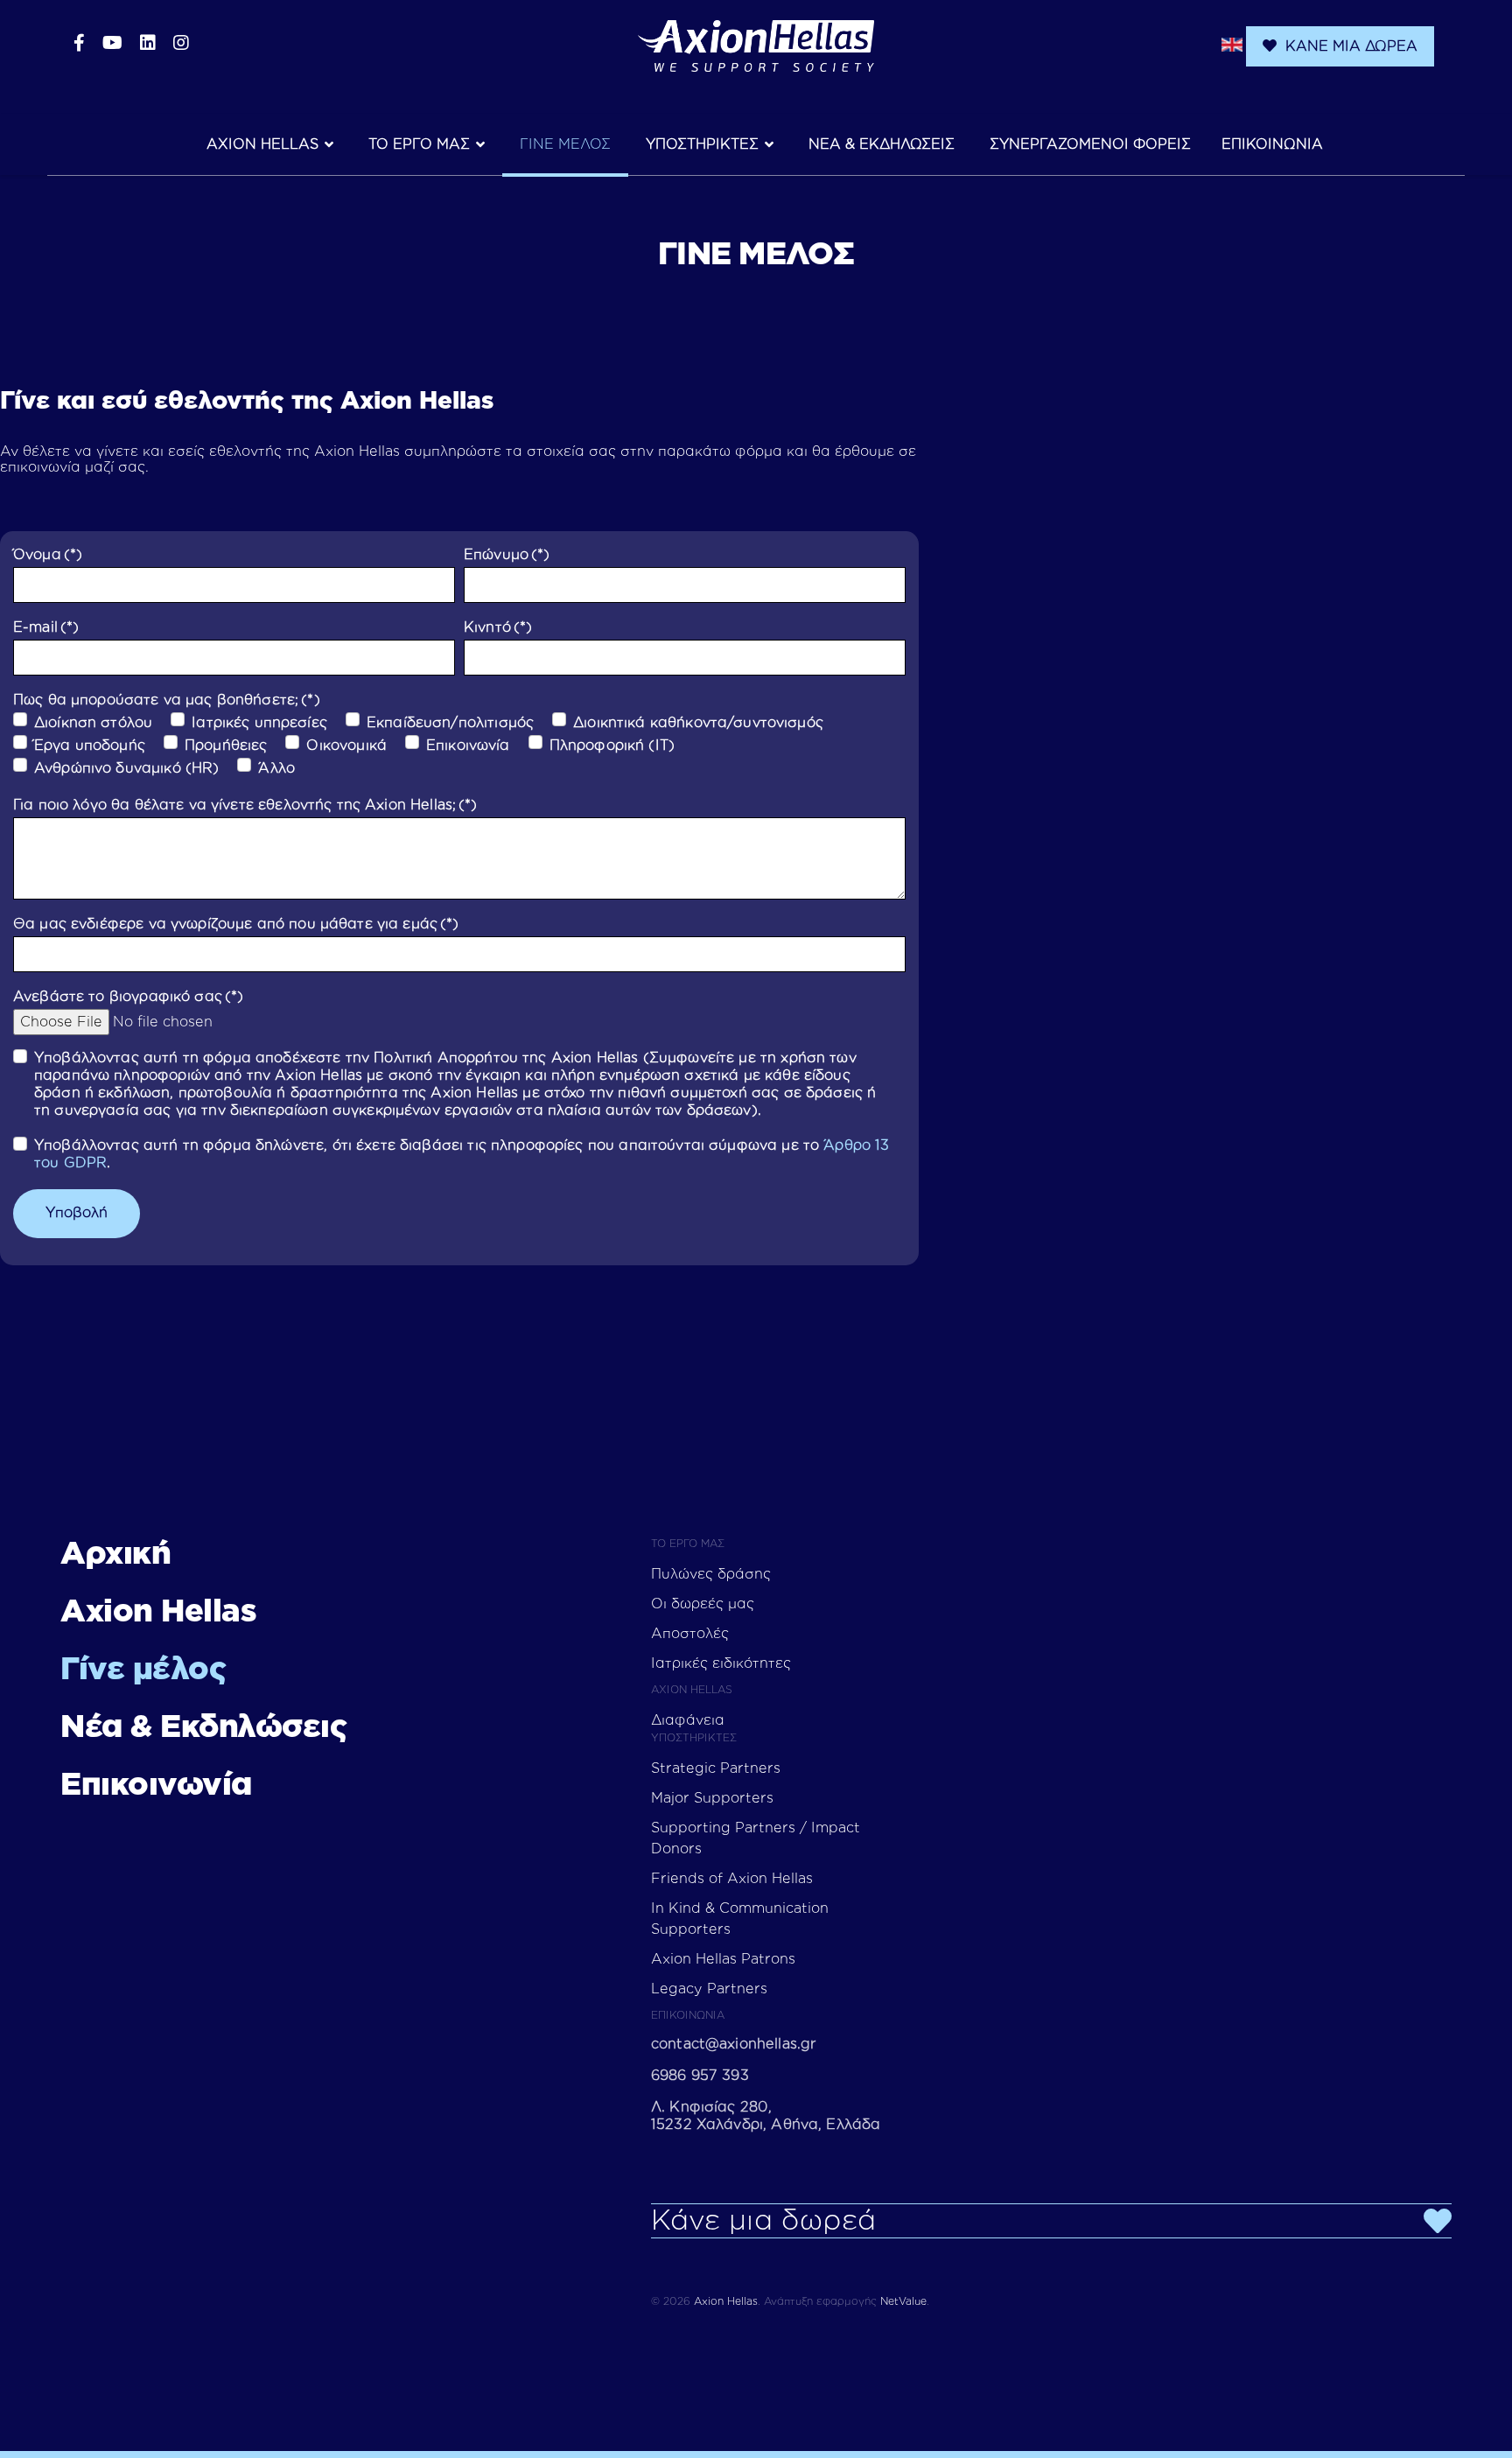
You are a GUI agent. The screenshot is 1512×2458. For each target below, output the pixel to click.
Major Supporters (712, 1798)
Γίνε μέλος (143, 1670)
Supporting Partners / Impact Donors (756, 1838)
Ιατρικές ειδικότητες (721, 1663)
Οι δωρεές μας (703, 1604)
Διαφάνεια (688, 1720)
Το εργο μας (419, 144)
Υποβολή (77, 1213)
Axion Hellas (262, 144)
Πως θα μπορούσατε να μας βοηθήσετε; (167, 700)
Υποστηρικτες (702, 144)
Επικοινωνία (468, 746)
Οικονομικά (346, 746)
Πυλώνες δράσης (711, 1574)
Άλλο (276, 768)
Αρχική (115, 1554)
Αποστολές (690, 1634)
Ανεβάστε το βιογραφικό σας (128, 997)
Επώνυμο (507, 555)
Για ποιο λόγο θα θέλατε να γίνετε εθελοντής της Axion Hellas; (245, 805)
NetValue (903, 2301)
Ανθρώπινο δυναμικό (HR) (126, 768)
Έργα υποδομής (90, 746)
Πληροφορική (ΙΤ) (612, 746)
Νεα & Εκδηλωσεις (882, 144)
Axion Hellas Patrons (723, 1959)
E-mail (46, 627)
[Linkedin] (148, 44)
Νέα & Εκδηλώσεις (203, 1727)
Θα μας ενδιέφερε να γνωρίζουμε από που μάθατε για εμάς (236, 924)
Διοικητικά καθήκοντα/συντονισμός (698, 723)
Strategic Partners (716, 1768)
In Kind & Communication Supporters (740, 1919)
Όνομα (48, 555)
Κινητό (498, 627)
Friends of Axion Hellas (732, 1879)
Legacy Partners (709, 1989)
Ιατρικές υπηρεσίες (259, 723)
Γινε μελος (565, 144)
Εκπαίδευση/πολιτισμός (450, 723)
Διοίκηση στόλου (93, 723)
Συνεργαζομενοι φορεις (1090, 144)
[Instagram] (181, 44)
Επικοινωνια (1272, 144)
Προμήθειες (226, 746)
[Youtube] (112, 44)
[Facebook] (79, 44)
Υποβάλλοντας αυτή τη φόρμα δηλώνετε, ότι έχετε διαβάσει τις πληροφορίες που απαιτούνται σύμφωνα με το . (462, 1154)
